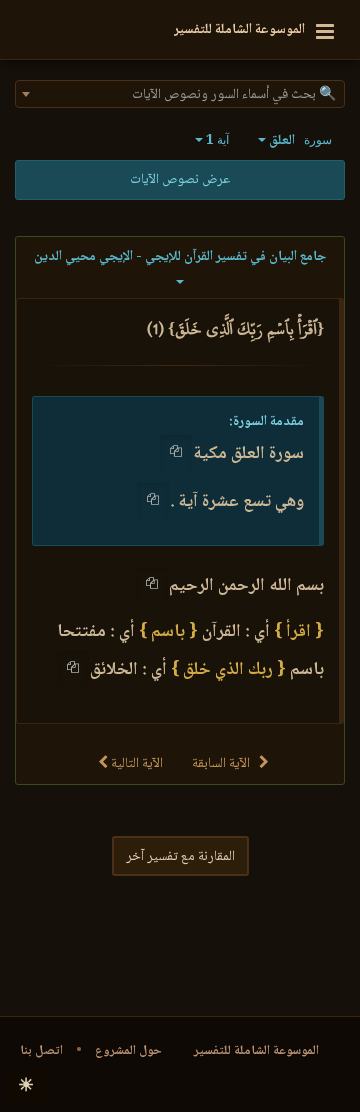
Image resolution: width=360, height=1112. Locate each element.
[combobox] (180, 94)
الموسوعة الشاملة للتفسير (256, 1051)
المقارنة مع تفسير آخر (180, 857)
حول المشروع (128, 1051)
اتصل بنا (41, 1051)
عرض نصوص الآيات (180, 180)
